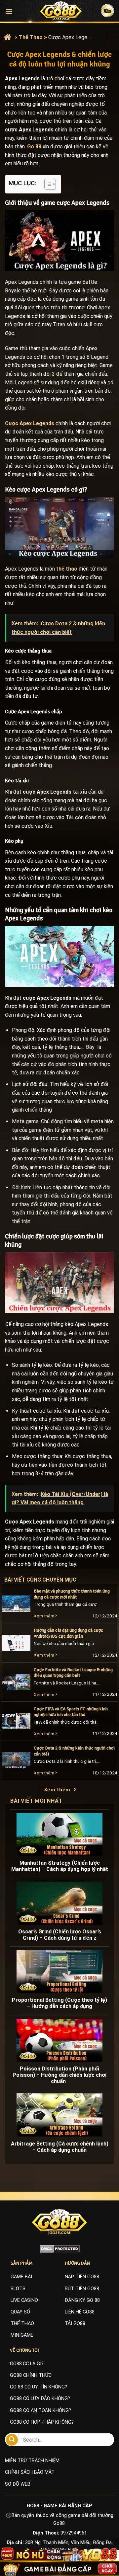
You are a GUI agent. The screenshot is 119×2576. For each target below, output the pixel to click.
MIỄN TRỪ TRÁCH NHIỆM (32, 2461)
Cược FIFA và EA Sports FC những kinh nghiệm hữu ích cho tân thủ (71, 1712)
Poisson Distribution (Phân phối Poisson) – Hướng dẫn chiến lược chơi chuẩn (59, 2075)
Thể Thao (31, 37)
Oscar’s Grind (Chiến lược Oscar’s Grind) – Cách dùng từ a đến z (60, 1935)
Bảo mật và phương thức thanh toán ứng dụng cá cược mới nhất (72, 1594)
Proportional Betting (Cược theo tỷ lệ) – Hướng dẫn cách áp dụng (59, 2003)
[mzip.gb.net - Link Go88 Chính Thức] (61, 11)
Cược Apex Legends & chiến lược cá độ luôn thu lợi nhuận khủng (70, 37)
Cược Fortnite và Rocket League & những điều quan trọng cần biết (73, 1673)
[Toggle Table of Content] (47, 184)
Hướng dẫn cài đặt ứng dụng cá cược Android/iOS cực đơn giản (68, 1633)
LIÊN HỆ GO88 (80, 2312)
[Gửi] (12, 2440)
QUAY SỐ (20, 2312)
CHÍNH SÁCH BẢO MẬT (30, 2472)
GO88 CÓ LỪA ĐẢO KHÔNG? (40, 2399)
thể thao (67, 569)
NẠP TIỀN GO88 (82, 2277)
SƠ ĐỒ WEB (18, 2484)
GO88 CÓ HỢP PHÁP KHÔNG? (42, 2422)
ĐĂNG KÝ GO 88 (82, 2300)
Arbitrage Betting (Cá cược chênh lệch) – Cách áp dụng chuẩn (60, 2147)
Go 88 (34, 147)
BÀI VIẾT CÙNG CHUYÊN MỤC (47, 1580)
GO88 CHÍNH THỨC (31, 2375)
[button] (9, 11)
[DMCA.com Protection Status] (60, 2249)
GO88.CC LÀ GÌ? (27, 2364)
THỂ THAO (22, 2324)
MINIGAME (22, 2335)
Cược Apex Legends (30, 423)
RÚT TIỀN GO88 (82, 2289)
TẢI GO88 (75, 2324)
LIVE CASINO (24, 2300)
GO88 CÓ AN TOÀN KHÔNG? (40, 2411)
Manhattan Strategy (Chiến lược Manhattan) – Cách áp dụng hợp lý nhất (60, 1866)
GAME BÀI (21, 2277)
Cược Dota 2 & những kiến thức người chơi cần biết (74, 1751)
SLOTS (18, 2289)
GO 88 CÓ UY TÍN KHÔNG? (39, 2387)
